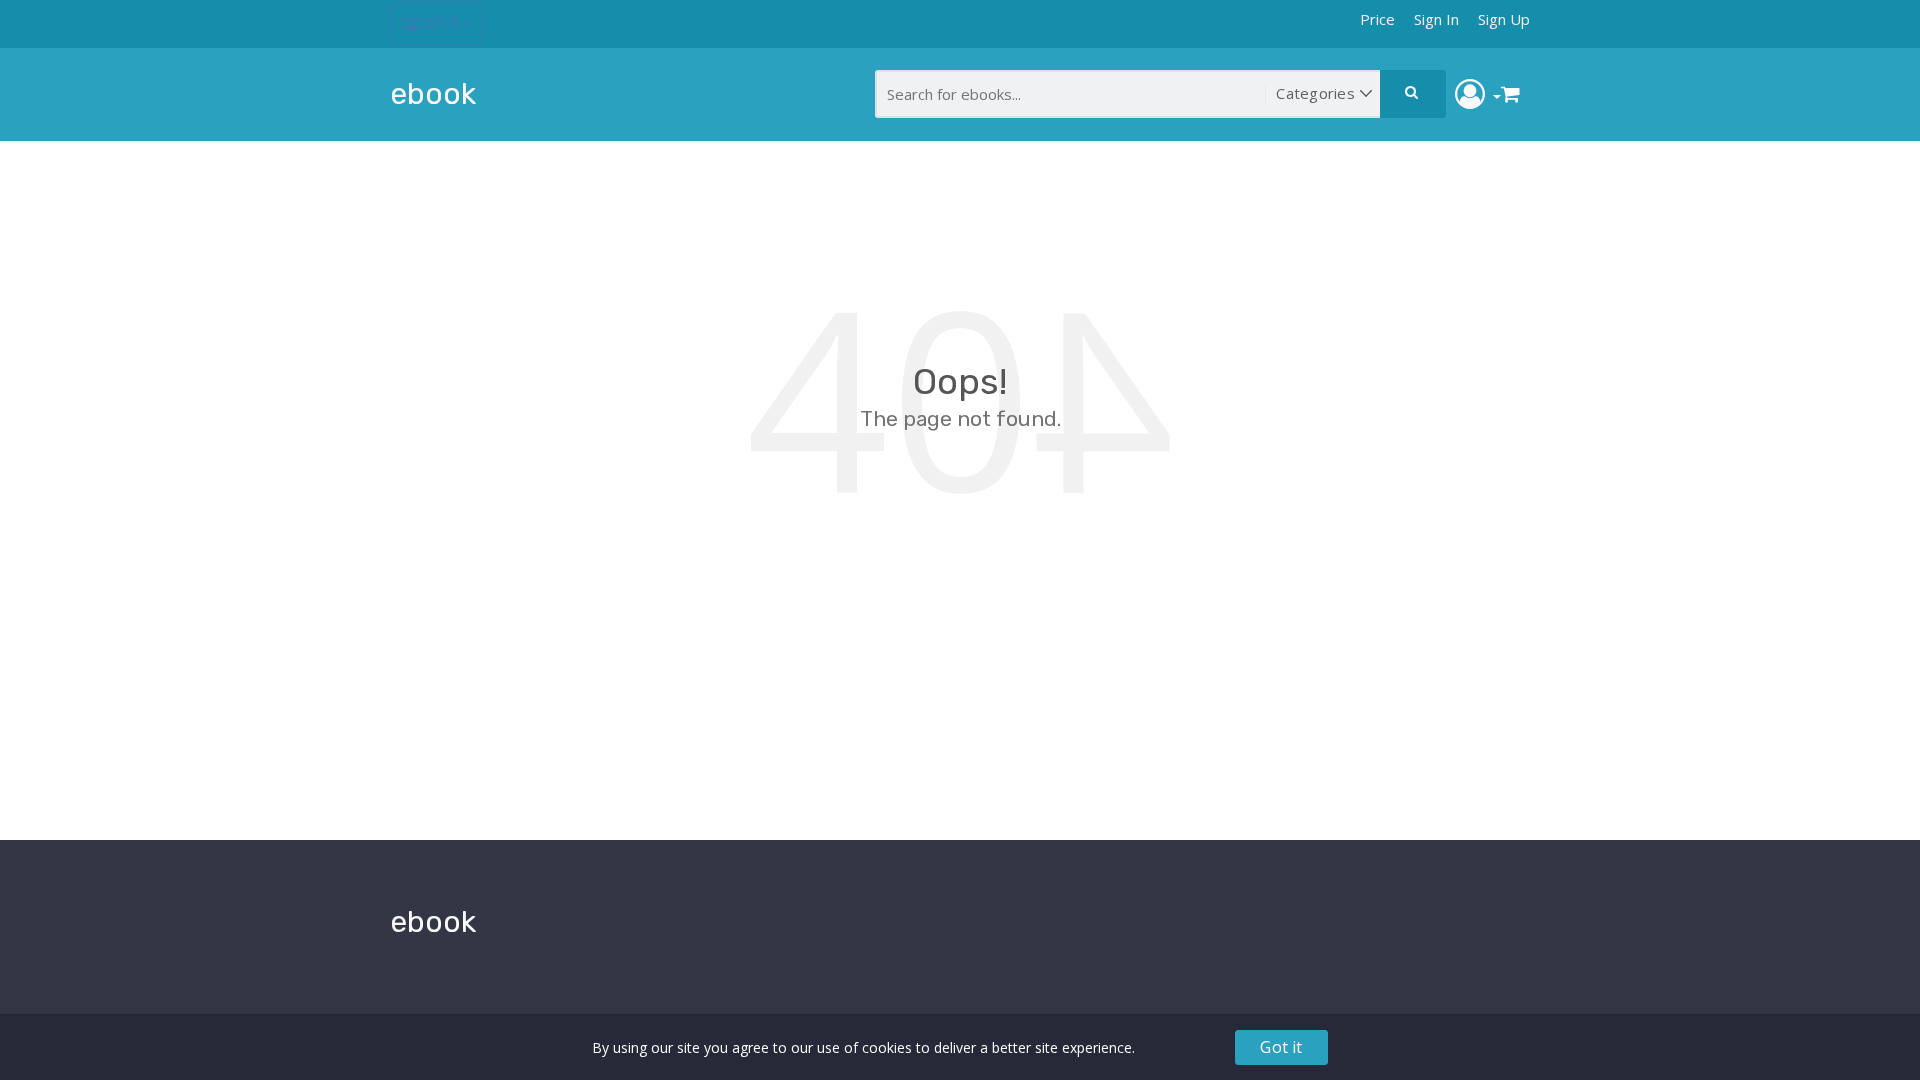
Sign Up (1504, 19)
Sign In (1436, 19)
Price (1377, 19)
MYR (441, 23)
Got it (1281, 1047)
